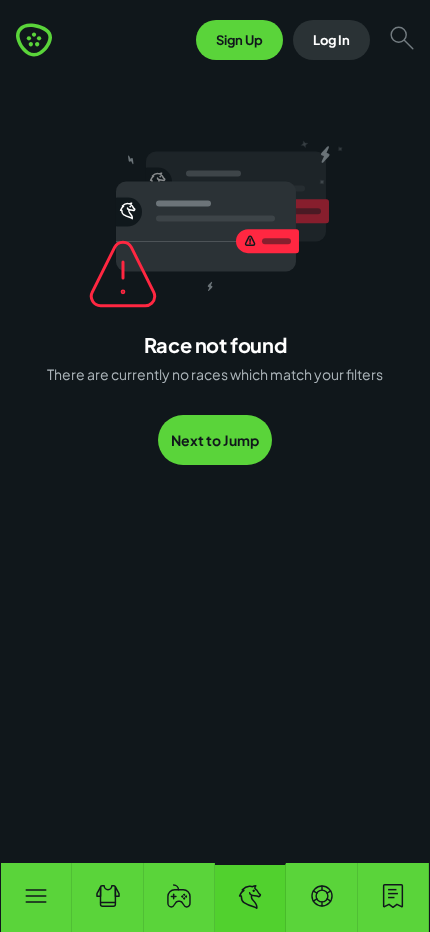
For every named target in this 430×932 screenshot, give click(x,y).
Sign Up (239, 40)
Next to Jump (215, 440)
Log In (331, 40)
